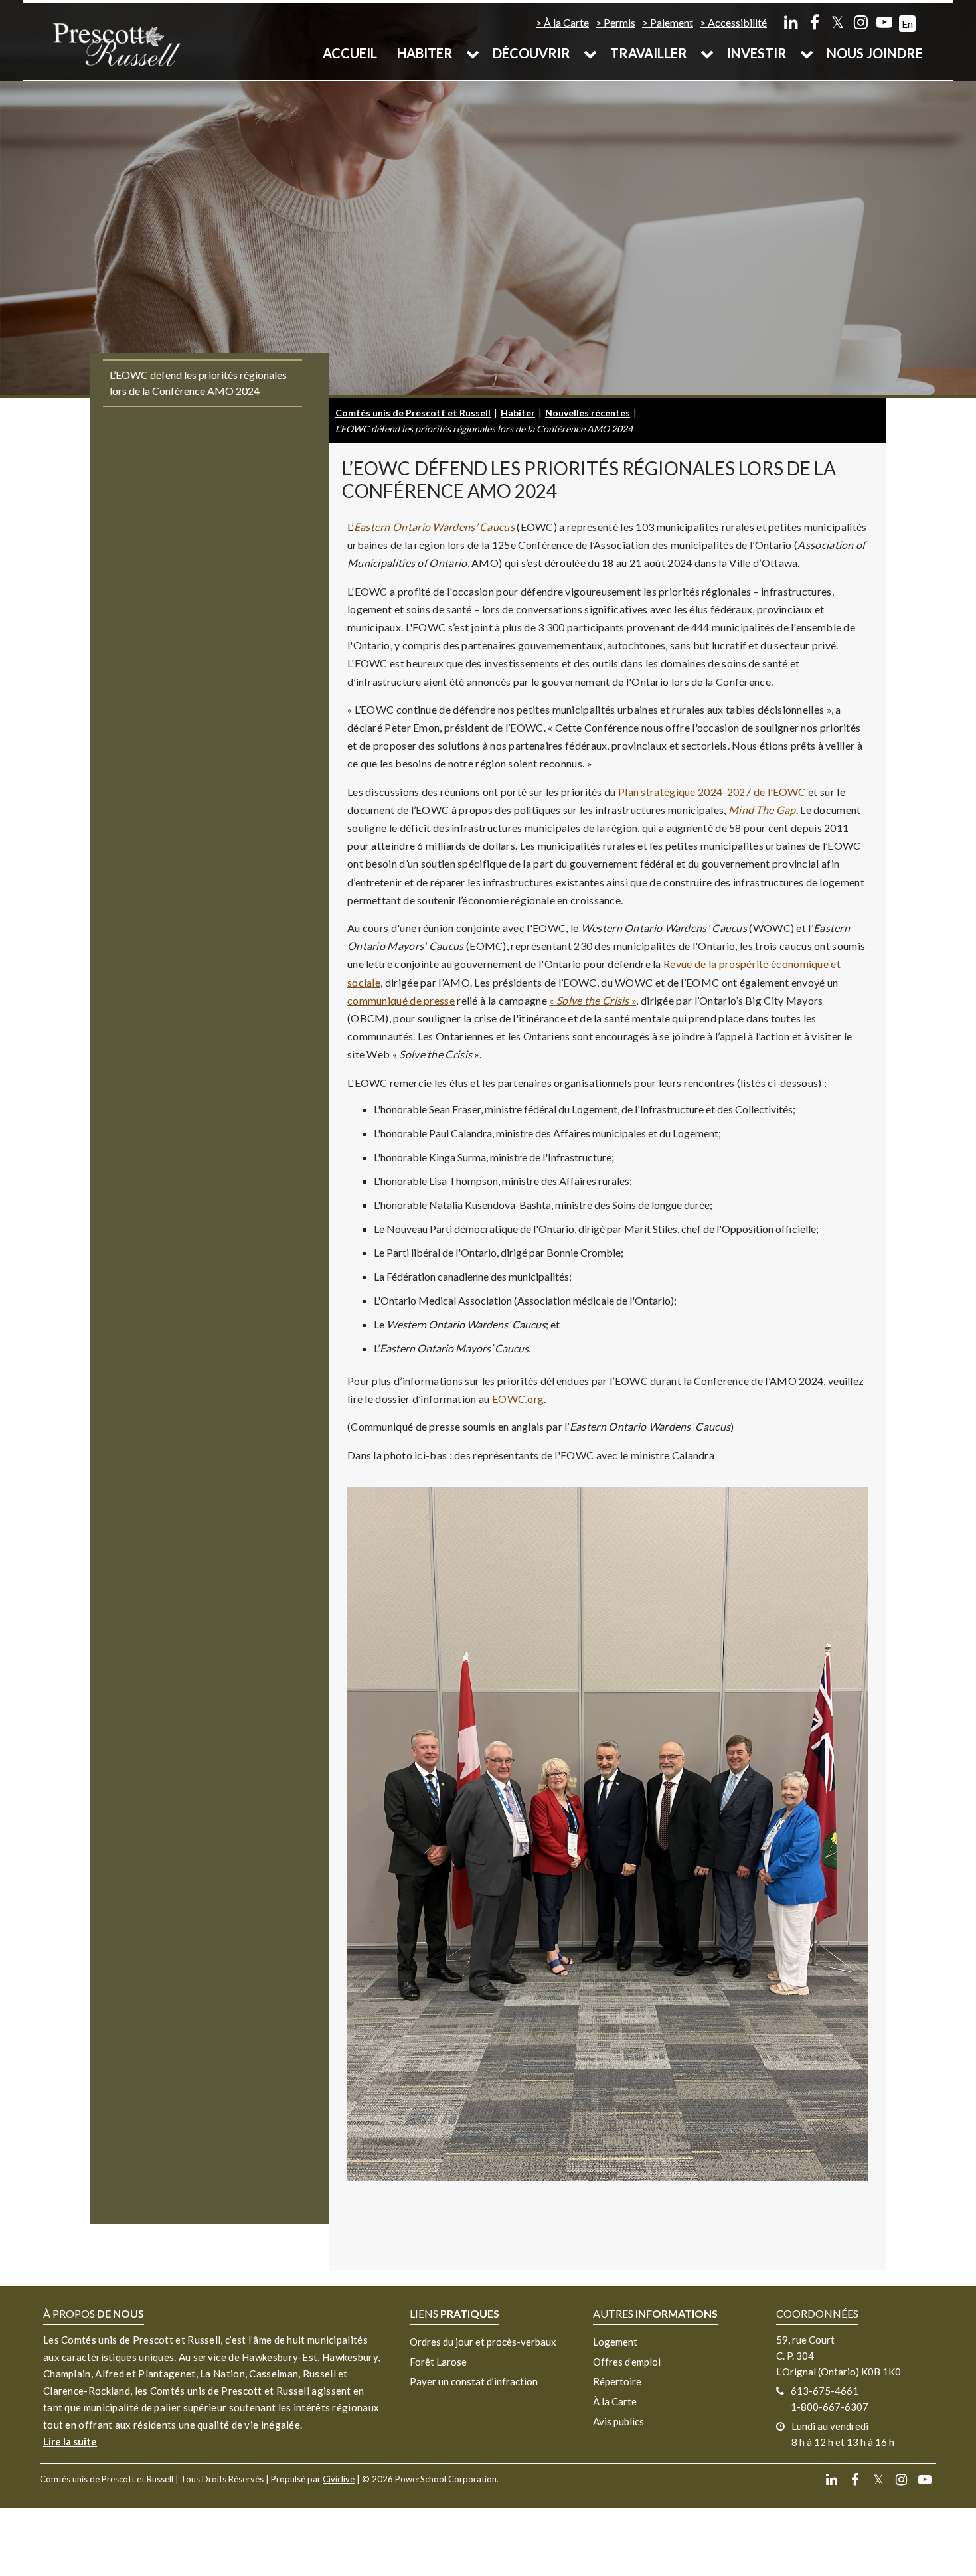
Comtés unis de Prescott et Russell (413, 413)
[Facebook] (814, 22)
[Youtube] (884, 22)
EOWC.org (518, 1399)
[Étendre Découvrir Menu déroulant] (590, 53)
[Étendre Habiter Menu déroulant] (473, 53)
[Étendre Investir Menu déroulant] (807, 53)
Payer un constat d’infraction (474, 2381)
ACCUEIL (350, 53)
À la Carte (566, 22)
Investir (757, 53)
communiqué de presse (401, 1000)
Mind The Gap (762, 810)
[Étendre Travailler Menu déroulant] (707, 53)
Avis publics (618, 2421)
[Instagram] (861, 22)
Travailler (649, 53)
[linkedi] (791, 22)
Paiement (672, 22)
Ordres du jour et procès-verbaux (483, 2342)
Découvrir (531, 53)
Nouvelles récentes (588, 413)
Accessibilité (737, 22)
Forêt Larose (438, 2362)
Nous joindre (875, 53)
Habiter (425, 53)
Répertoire (617, 2381)
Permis (619, 22)
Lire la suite (70, 2441)
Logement (615, 2342)
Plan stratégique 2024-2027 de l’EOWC (712, 792)
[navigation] (116, 43)
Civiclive (339, 2479)
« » (593, 1000)
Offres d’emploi (627, 2362)
